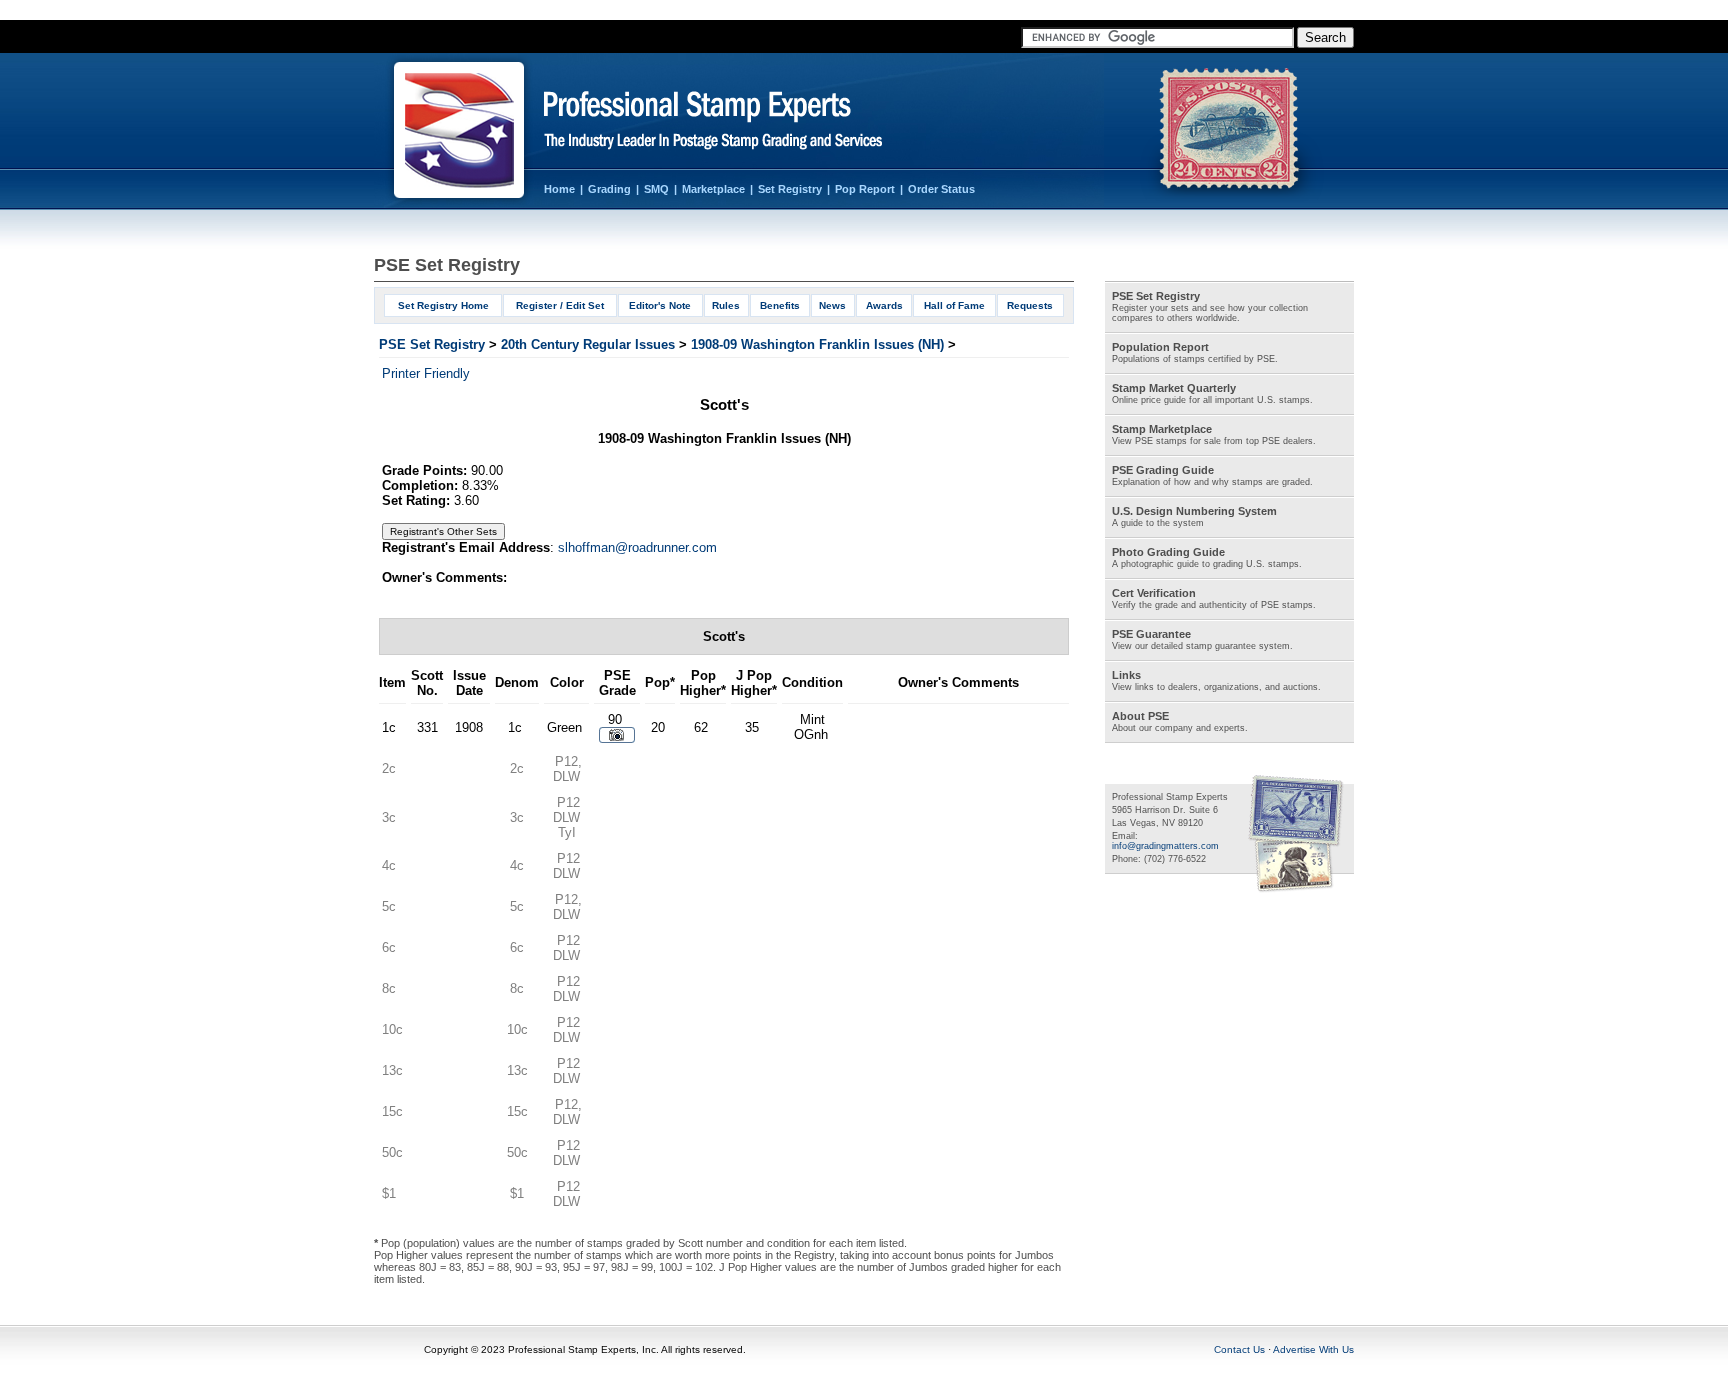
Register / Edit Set (560, 305)
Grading (609, 189)
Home (559, 189)
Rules (726, 305)
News (832, 305)
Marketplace (713, 189)
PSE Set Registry (432, 344)
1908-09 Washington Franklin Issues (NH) (817, 344)
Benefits (780, 305)
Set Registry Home (443, 305)
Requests (1030, 305)
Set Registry (790, 189)
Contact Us (1239, 1349)
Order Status (941, 189)
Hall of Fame (954, 305)
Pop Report (865, 189)
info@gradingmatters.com (1165, 846)
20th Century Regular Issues (588, 344)
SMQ (656, 189)
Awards (884, 305)
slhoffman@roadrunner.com (637, 547)
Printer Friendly (426, 373)
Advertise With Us (1313, 1349)
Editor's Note (660, 305)
